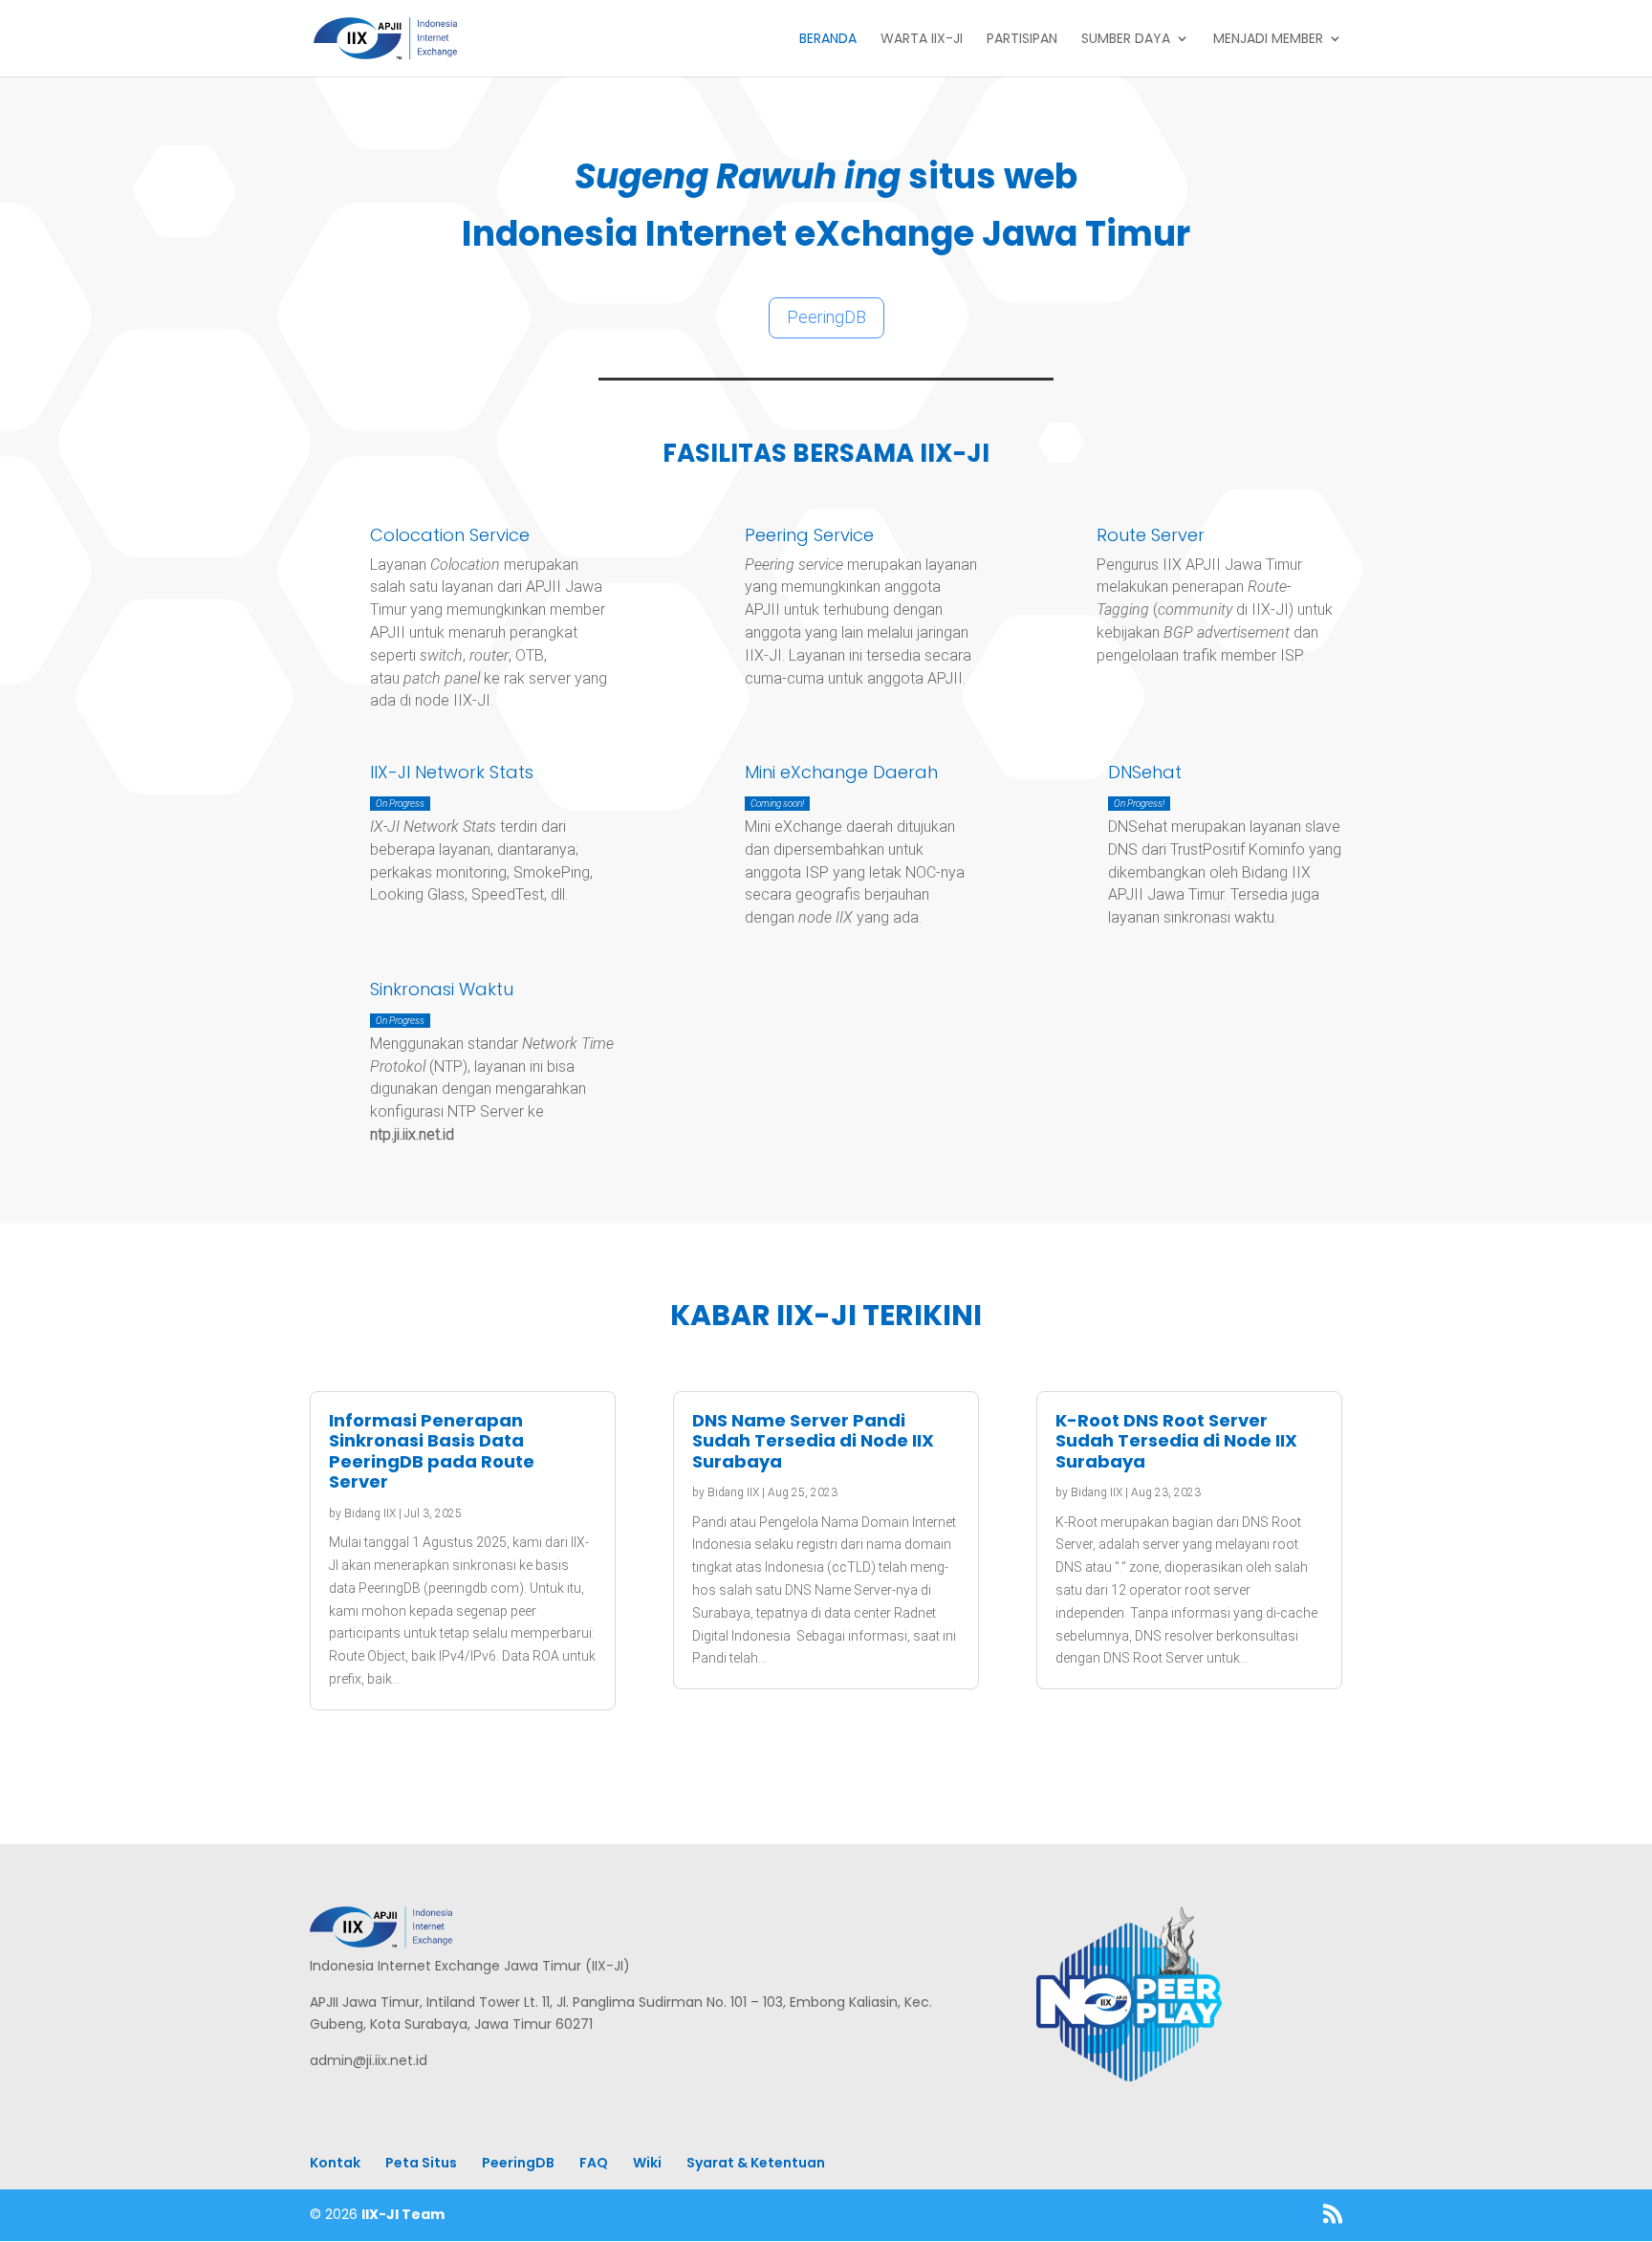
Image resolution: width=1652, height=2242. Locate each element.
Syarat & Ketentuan (756, 2163)
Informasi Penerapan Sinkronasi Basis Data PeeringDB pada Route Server (432, 1451)
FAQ (594, 2163)
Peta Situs (421, 2163)
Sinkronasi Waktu (442, 989)
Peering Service (809, 535)
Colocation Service (450, 535)
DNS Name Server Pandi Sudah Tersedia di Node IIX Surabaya (813, 1441)
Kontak (335, 2163)
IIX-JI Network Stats (452, 772)
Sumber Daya (1126, 40)
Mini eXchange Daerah (841, 772)
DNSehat (1145, 772)
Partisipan (1022, 40)
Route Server (1151, 535)
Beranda (828, 40)
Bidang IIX (370, 1513)
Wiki (647, 2163)
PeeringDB (826, 317)
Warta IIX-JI (922, 40)
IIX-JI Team (403, 2214)
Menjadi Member (1268, 40)
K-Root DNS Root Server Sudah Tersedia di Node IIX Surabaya (1176, 1441)
